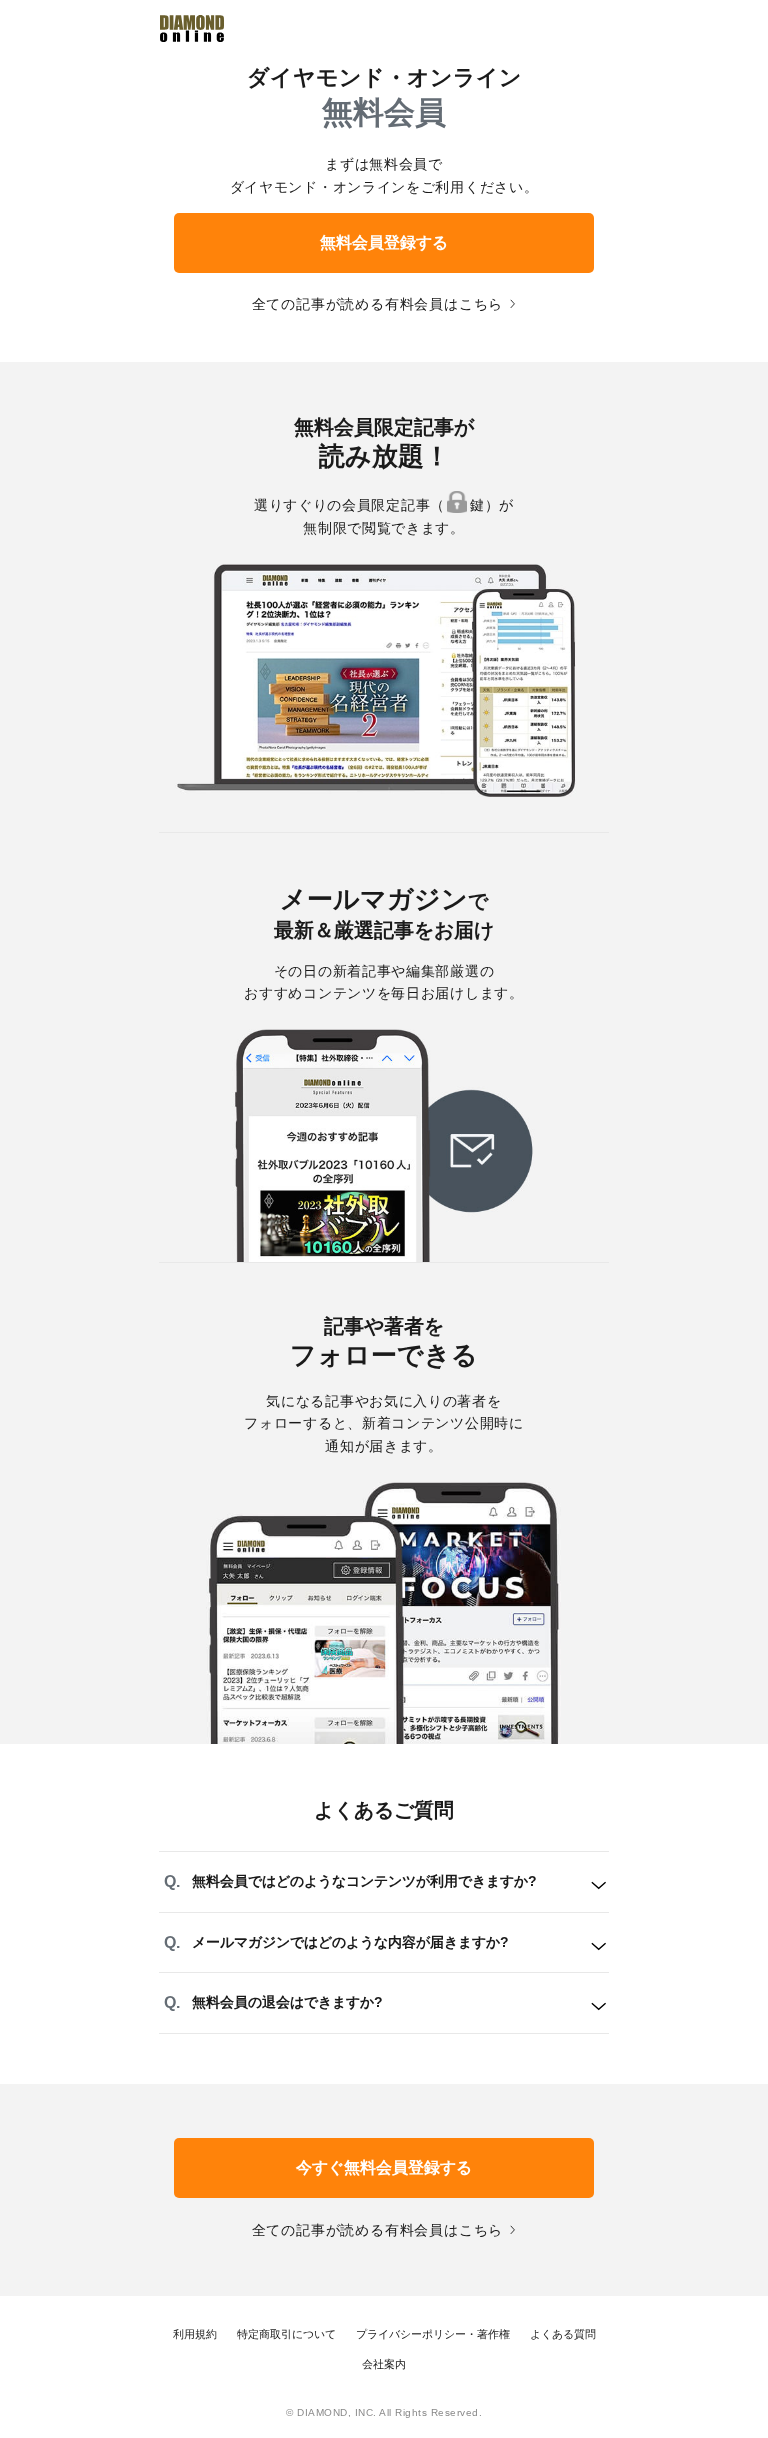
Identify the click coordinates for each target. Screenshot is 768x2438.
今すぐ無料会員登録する (384, 2167)
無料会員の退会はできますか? (287, 2002)
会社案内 (384, 2364)
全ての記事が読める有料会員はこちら (378, 304)
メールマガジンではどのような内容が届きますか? (350, 1942)
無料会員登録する (384, 242)
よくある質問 (563, 2334)
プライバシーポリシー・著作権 (433, 2334)
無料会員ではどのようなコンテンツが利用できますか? (364, 1881)
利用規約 (195, 2334)
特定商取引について (286, 2334)
